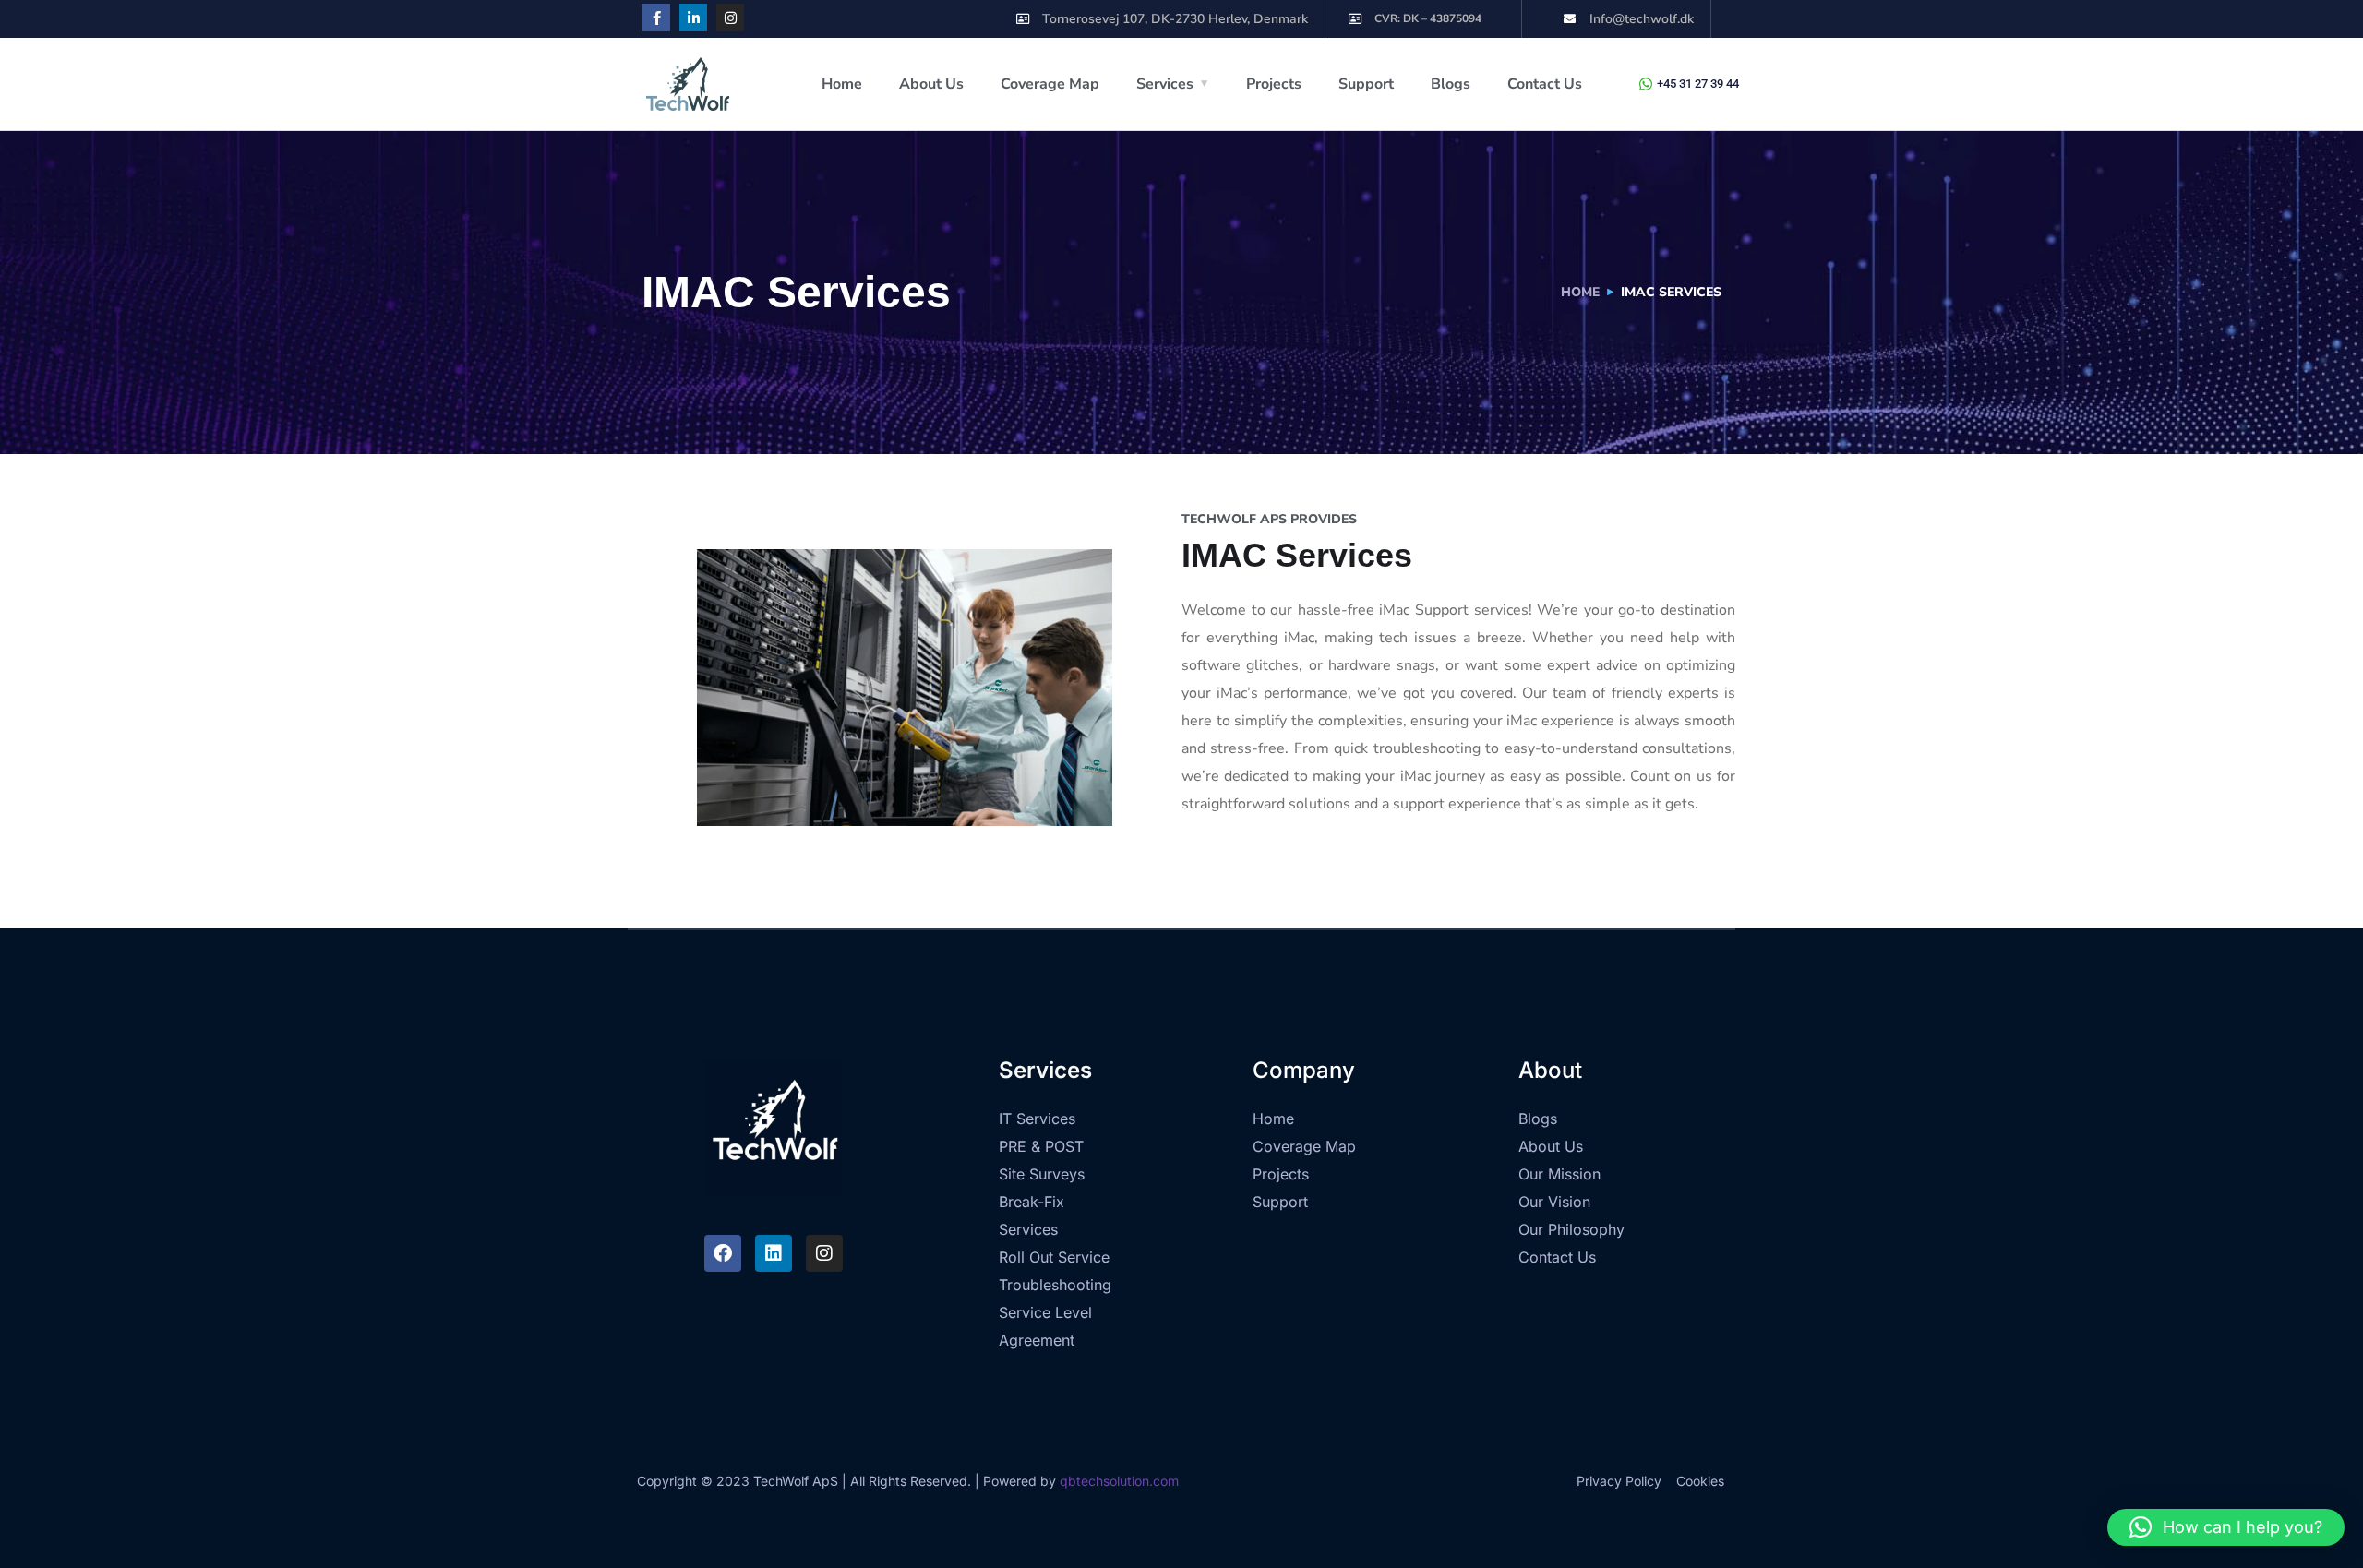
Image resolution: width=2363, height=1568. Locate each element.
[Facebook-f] (656, 18)
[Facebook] (723, 1253)
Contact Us (1545, 84)
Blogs (1451, 84)
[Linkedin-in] (693, 18)
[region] (1181, 1516)
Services (1165, 84)
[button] (2226, 1527)
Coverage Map (1050, 84)
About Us (931, 84)
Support (1366, 84)
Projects (1274, 84)
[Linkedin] (774, 1253)
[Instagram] (730, 18)
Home (842, 84)
